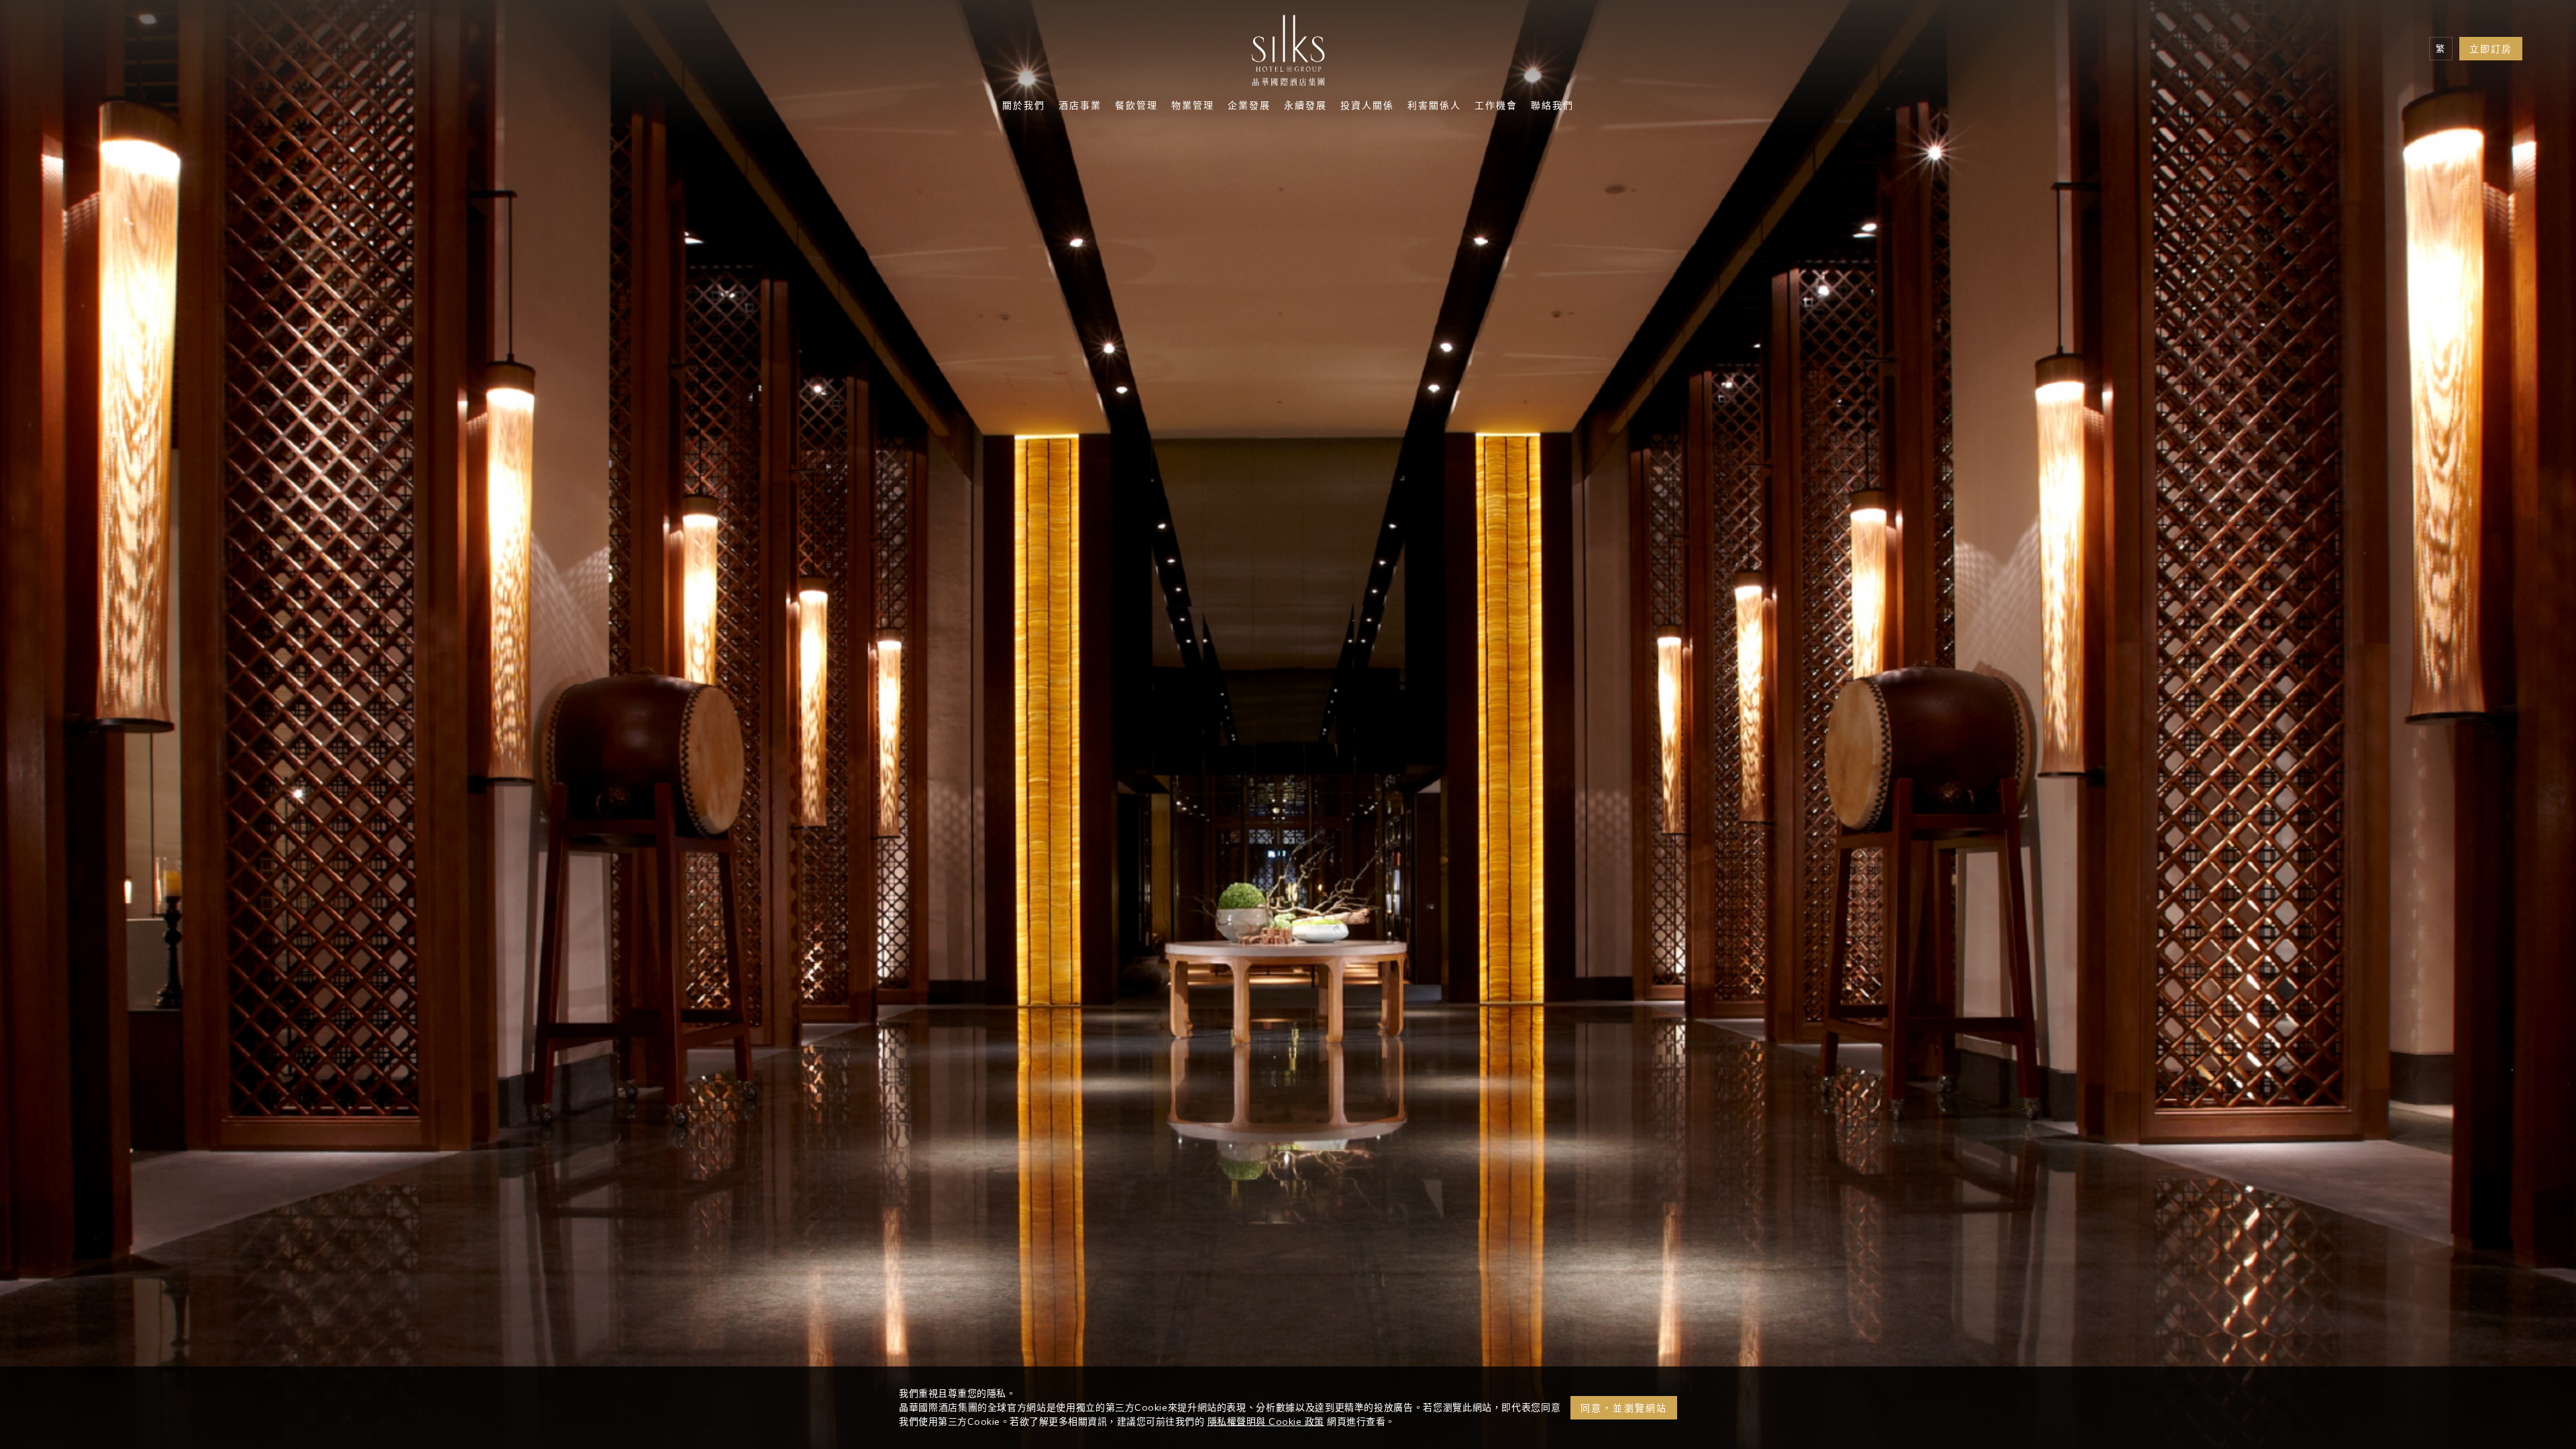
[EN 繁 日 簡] (2441, 49)
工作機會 (1496, 107)
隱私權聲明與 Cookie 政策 (1266, 1421)
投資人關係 (1367, 107)
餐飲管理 (1136, 107)
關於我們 (1024, 107)
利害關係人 (1434, 107)
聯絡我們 (1552, 107)
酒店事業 (1080, 107)
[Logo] (1288, 54)
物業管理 (1193, 107)
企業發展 (1249, 107)
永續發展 (1305, 107)
